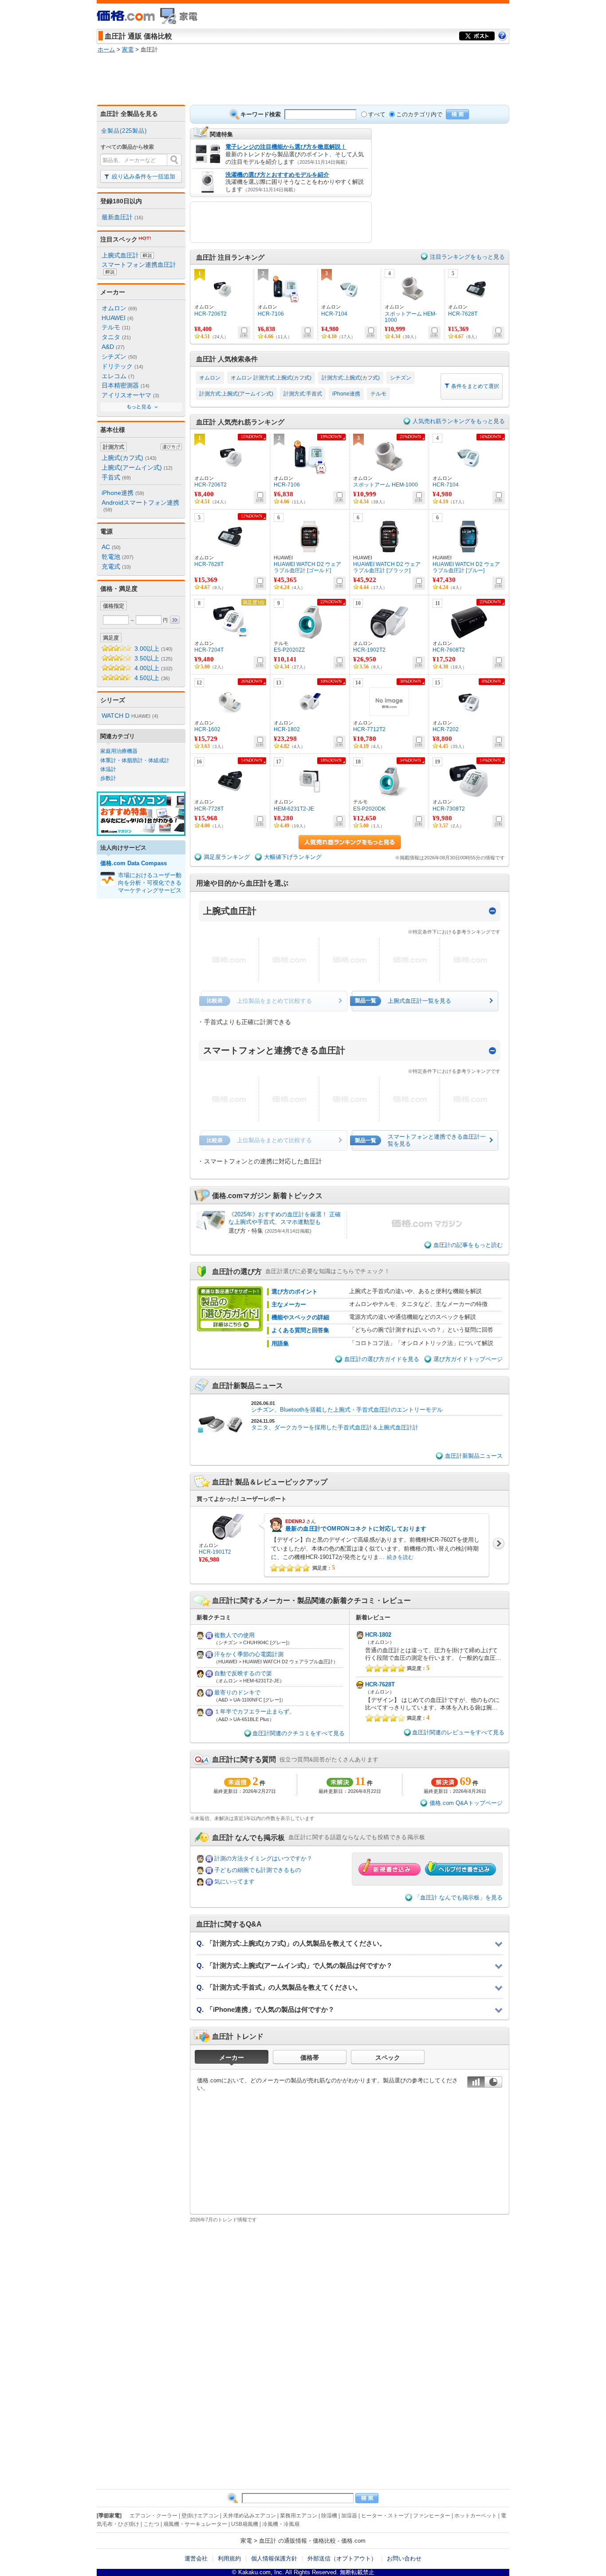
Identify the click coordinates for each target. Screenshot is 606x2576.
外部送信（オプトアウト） (342, 2558)
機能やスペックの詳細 (300, 1317)
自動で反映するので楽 (243, 1673)
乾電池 (118, 557)
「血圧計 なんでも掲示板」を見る (458, 1897)
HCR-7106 (271, 314)
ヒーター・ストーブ (385, 2516)
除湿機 (329, 2516)
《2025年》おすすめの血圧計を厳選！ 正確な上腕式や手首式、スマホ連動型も (285, 1218)
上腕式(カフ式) (129, 458)
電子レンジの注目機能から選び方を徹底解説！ (286, 147)
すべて (377, 114)
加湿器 (349, 2516)
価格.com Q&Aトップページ (466, 1803)
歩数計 (108, 778)
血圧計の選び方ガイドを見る (382, 1359)
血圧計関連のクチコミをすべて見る (299, 1733)
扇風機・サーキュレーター (195, 2524)
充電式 (116, 566)
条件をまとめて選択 (474, 386)
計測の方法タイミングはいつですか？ (263, 1858)
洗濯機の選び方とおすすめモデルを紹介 (277, 175)
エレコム (118, 376)
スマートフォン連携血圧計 (139, 265)
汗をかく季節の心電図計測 (249, 1654)
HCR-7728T (209, 809)
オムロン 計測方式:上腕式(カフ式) (271, 378)
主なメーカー (289, 1304)
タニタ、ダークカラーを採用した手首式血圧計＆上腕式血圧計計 (335, 1427)
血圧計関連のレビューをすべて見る (458, 1732)
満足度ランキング (227, 857)
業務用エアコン (299, 2516)
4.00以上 (153, 668)
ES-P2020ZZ (289, 650)
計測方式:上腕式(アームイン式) (236, 394)
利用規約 (229, 2558)
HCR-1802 (287, 729)
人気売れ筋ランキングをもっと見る (459, 421)
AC (111, 547)
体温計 (108, 769)
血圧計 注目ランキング (230, 257)
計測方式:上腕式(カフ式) (351, 378)
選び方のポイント (295, 1292)
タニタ (116, 337)
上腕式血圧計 (120, 255)
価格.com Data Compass (134, 863)
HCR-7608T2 (449, 650)
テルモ (116, 327)
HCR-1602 (207, 729)
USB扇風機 (245, 2524)
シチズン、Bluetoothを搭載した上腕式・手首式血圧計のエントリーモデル (347, 1410)
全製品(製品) (124, 131)
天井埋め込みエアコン (249, 2516)
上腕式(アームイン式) (137, 467)
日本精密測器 (126, 385)
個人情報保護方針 (274, 2558)
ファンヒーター (432, 2516)
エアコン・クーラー (153, 2516)
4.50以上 (152, 678)
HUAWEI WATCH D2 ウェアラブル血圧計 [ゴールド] (307, 567)
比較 (244, 336)
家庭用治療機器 (119, 751)
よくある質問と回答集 (300, 1330)
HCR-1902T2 (369, 650)
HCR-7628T (463, 314)
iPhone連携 (123, 493)
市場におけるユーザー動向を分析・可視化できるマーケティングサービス (150, 883)
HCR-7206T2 (211, 314)
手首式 (116, 477)
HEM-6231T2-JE (294, 809)
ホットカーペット (476, 2516)
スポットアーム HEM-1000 (411, 317)
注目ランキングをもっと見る (467, 257)
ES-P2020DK (369, 809)
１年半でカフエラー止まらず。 (255, 1711)
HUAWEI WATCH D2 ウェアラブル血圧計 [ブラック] (387, 567)
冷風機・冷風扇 (281, 2524)
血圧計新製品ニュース (248, 1385)
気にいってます (234, 1882)
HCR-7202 (446, 729)
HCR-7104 (334, 314)
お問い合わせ (404, 2558)
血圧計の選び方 (237, 1271)
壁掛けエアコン (200, 2516)
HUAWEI (118, 318)
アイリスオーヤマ (130, 395)
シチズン (119, 356)
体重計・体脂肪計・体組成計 (135, 760)
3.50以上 (153, 658)
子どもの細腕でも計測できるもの (258, 1870)
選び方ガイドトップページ (468, 1359)
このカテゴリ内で (419, 114)
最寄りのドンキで (237, 1692)
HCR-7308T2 (449, 809)
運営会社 (196, 2558)
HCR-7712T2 (369, 729)
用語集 (280, 1343)
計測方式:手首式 (303, 394)
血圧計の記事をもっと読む (468, 1245)
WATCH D (130, 716)
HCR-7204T (209, 650)
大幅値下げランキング (293, 857)
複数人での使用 (234, 1635)
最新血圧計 (122, 217)
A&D (113, 347)
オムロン (119, 308)
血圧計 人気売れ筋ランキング (240, 422)
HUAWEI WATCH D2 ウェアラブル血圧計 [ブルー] (466, 567)
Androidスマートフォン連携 (140, 506)
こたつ (151, 2524)
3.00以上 (153, 649)
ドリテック (122, 366)
